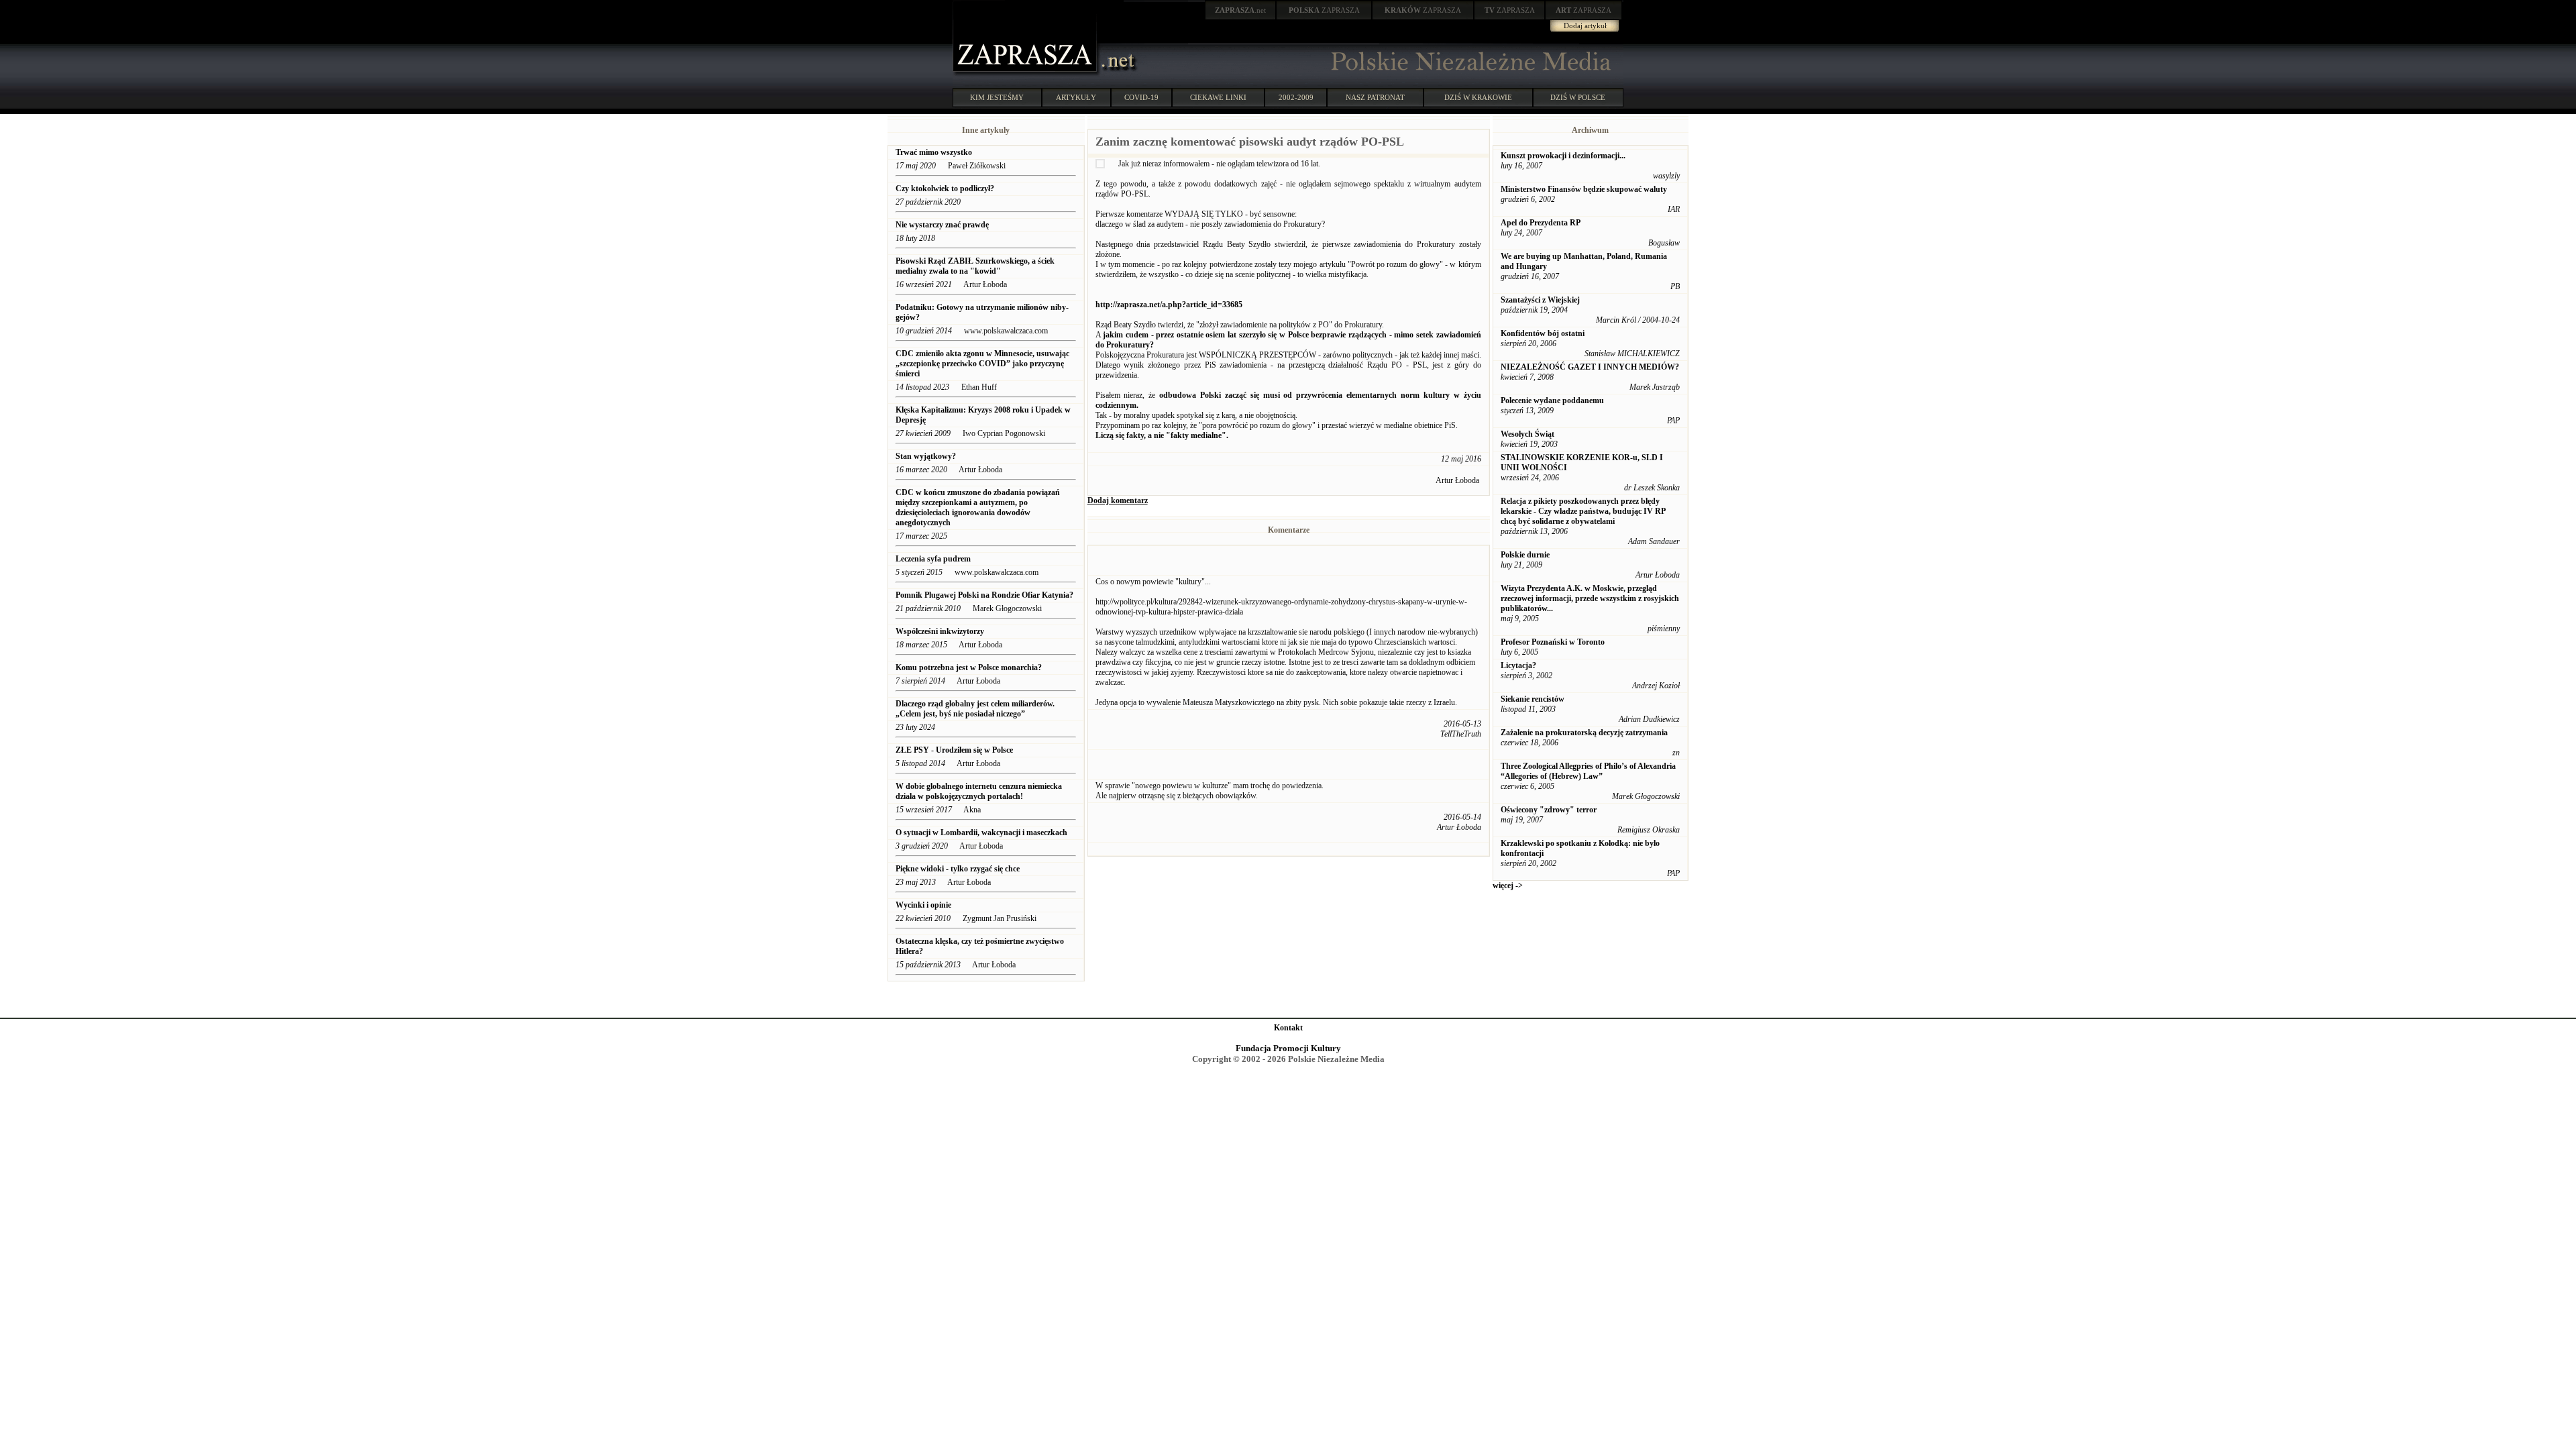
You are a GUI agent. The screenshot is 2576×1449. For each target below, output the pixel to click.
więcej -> (1508, 885)
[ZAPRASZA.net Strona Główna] (1026, 74)
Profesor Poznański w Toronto (1553, 642)
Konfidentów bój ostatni (1543, 333)
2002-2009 (1296, 97)
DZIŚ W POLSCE (1578, 97)
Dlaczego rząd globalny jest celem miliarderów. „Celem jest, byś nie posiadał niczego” (975, 709)
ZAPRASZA (1324, 10)
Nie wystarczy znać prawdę (942, 225)
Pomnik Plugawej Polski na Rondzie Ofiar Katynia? (984, 595)
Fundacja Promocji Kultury (1288, 1048)
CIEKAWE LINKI (1218, 97)
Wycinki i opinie (923, 905)
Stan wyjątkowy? (926, 456)
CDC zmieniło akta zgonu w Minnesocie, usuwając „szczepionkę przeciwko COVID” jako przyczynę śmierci (982, 364)
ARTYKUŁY (1076, 97)
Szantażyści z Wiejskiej (1540, 300)
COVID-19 (1141, 97)
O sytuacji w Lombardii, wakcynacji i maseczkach (981, 833)
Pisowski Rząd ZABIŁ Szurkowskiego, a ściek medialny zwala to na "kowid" (975, 266)
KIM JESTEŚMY (997, 97)
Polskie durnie (1525, 555)
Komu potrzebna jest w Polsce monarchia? (969, 667)
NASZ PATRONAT (1375, 97)
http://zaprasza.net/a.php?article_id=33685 (1169, 305)
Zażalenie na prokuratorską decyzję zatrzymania (1584, 733)
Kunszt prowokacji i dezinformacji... (1563, 156)
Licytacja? (1518, 665)
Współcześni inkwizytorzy (940, 631)
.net (1240, 10)
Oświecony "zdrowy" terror (1549, 810)
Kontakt (1288, 1028)
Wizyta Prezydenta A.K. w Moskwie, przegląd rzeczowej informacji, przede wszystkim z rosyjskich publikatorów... (1590, 598)
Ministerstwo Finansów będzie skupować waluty (1584, 189)
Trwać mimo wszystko (934, 152)
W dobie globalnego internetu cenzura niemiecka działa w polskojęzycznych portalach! (979, 791)
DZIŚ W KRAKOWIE (1478, 97)
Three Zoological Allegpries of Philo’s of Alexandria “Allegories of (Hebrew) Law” (1588, 771)
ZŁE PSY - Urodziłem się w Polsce (954, 750)
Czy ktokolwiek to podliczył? (945, 189)
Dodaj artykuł (1585, 25)
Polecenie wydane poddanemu (1552, 400)
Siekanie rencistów (1533, 699)
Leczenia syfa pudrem (933, 559)
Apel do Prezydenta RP (1541, 223)
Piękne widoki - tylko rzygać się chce (958, 869)
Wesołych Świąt (1527, 434)
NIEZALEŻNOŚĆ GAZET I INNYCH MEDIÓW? (1590, 367)
